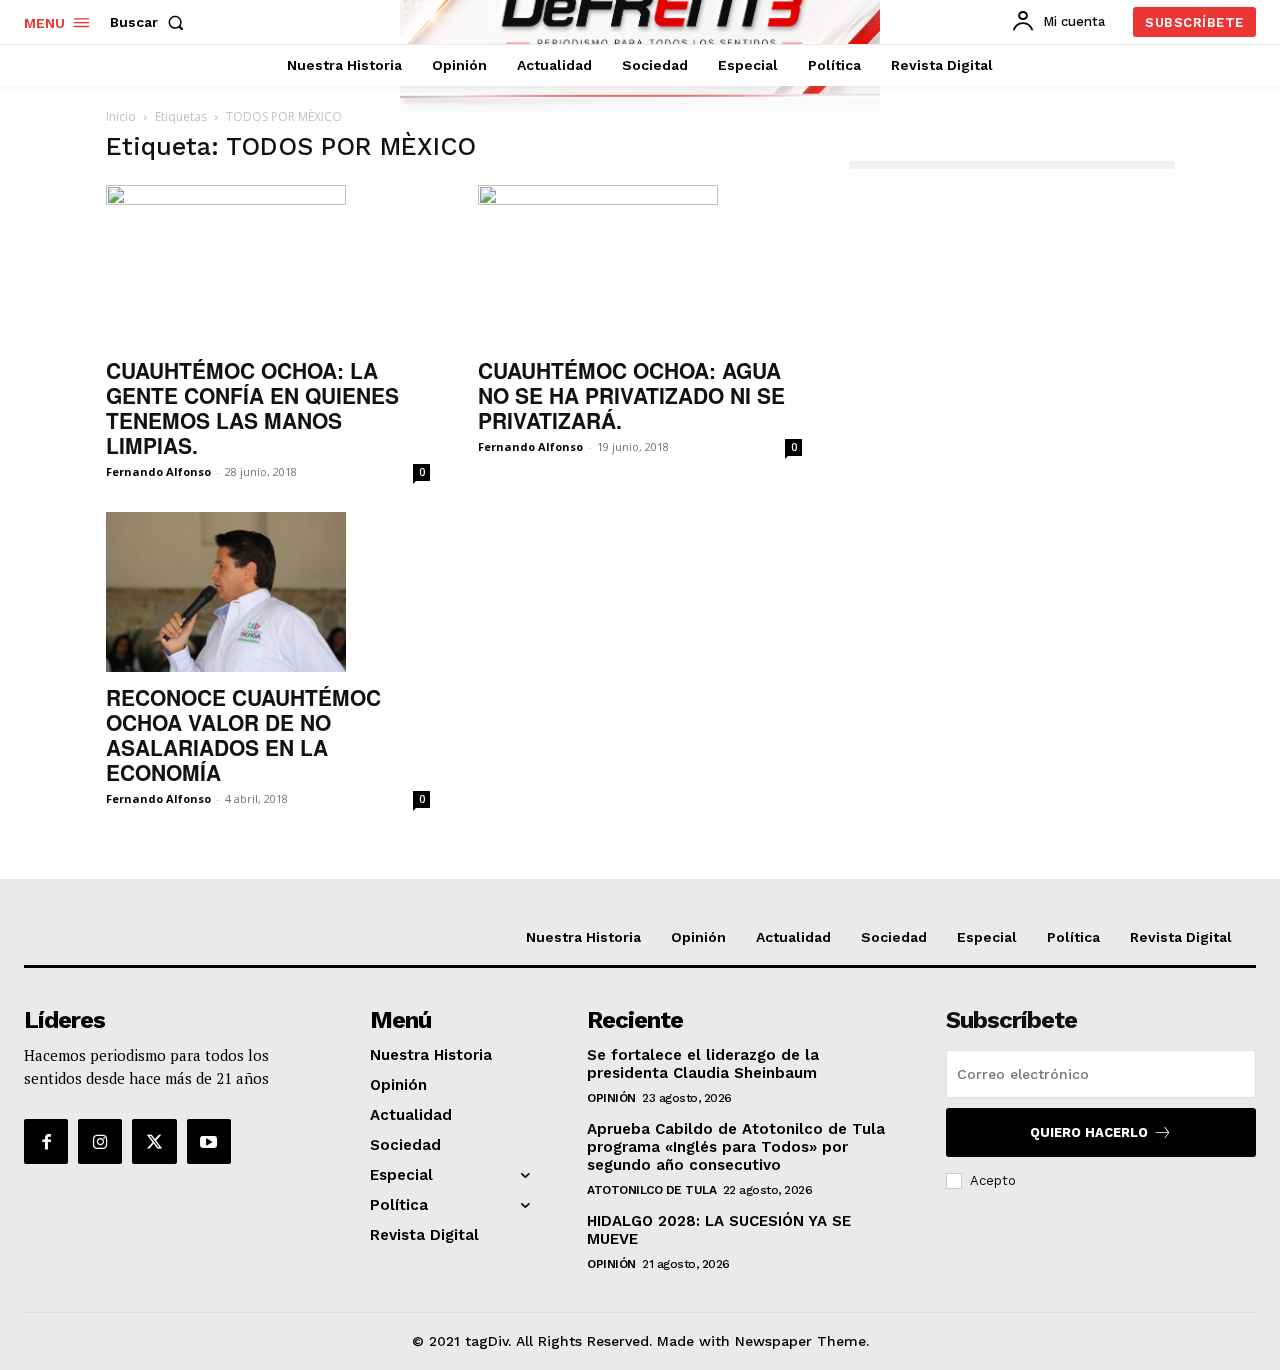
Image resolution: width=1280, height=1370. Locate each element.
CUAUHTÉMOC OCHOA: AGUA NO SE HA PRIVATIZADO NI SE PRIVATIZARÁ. (631, 395)
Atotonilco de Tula (651, 1190)
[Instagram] (100, 1141)
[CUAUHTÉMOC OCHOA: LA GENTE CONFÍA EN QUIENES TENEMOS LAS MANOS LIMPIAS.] (268, 265)
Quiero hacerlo (1089, 1132)
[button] (151, 22)
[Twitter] (154, 1141)
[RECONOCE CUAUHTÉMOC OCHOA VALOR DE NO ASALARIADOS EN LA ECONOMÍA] (268, 592)
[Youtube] (209, 1141)
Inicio (121, 116)
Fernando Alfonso (158, 471)
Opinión (611, 1098)
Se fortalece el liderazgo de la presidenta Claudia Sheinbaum (703, 1064)
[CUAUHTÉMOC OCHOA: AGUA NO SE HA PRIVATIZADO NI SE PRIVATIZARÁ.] (640, 265)
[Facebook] (46, 1141)
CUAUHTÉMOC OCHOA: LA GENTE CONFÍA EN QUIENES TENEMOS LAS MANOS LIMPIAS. (252, 407)
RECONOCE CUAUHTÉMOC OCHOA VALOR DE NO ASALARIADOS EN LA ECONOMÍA (243, 734)
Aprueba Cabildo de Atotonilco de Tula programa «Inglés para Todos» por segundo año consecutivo (736, 1147)
